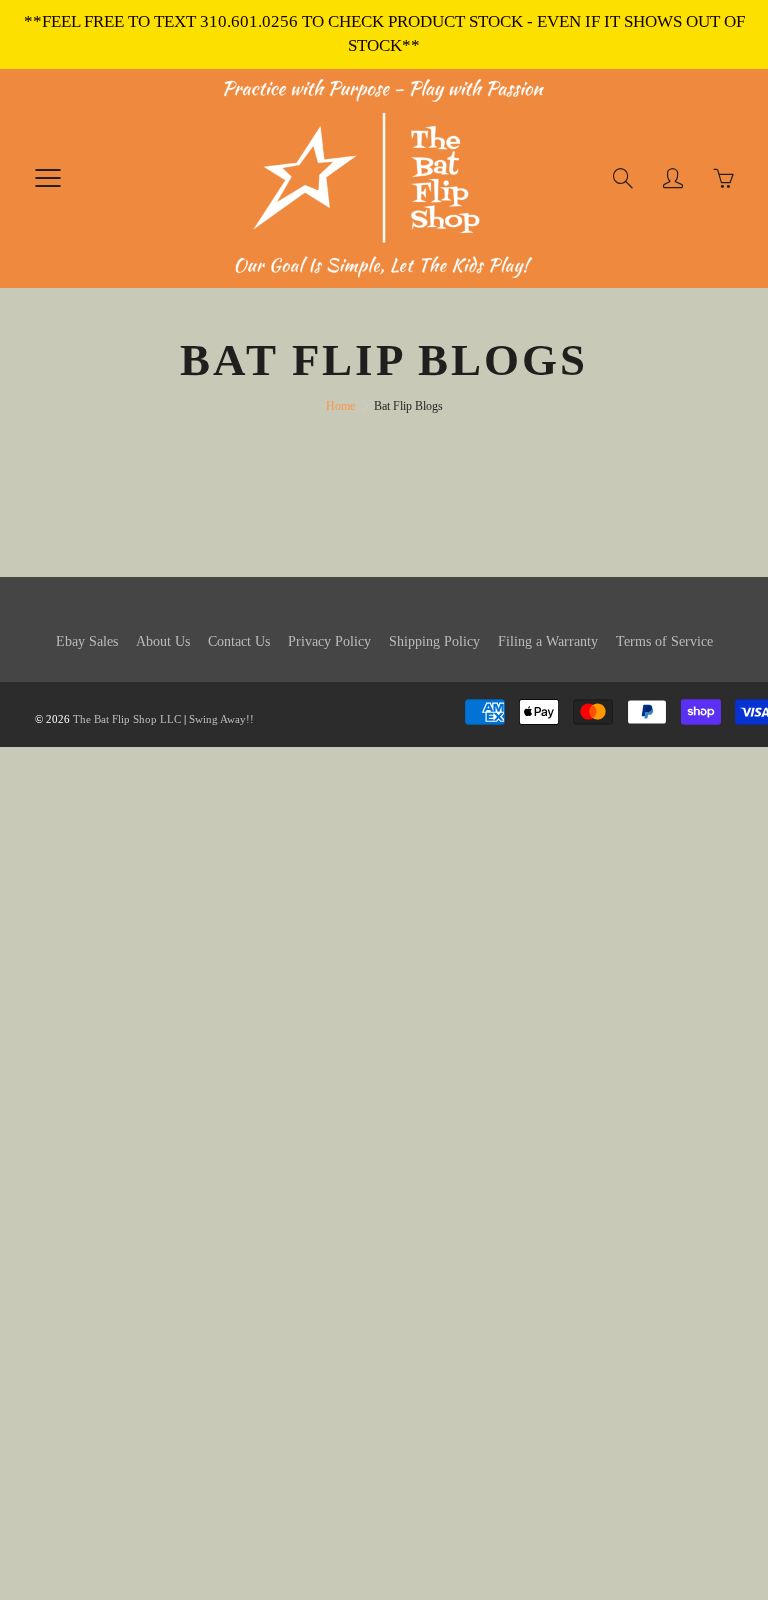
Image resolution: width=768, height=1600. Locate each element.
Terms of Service (664, 641)
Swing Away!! (221, 719)
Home (340, 406)
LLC (170, 719)
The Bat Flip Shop (116, 719)
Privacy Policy (329, 641)
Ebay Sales (87, 641)
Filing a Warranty (548, 641)
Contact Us (239, 641)
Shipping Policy (434, 641)
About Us (163, 641)
